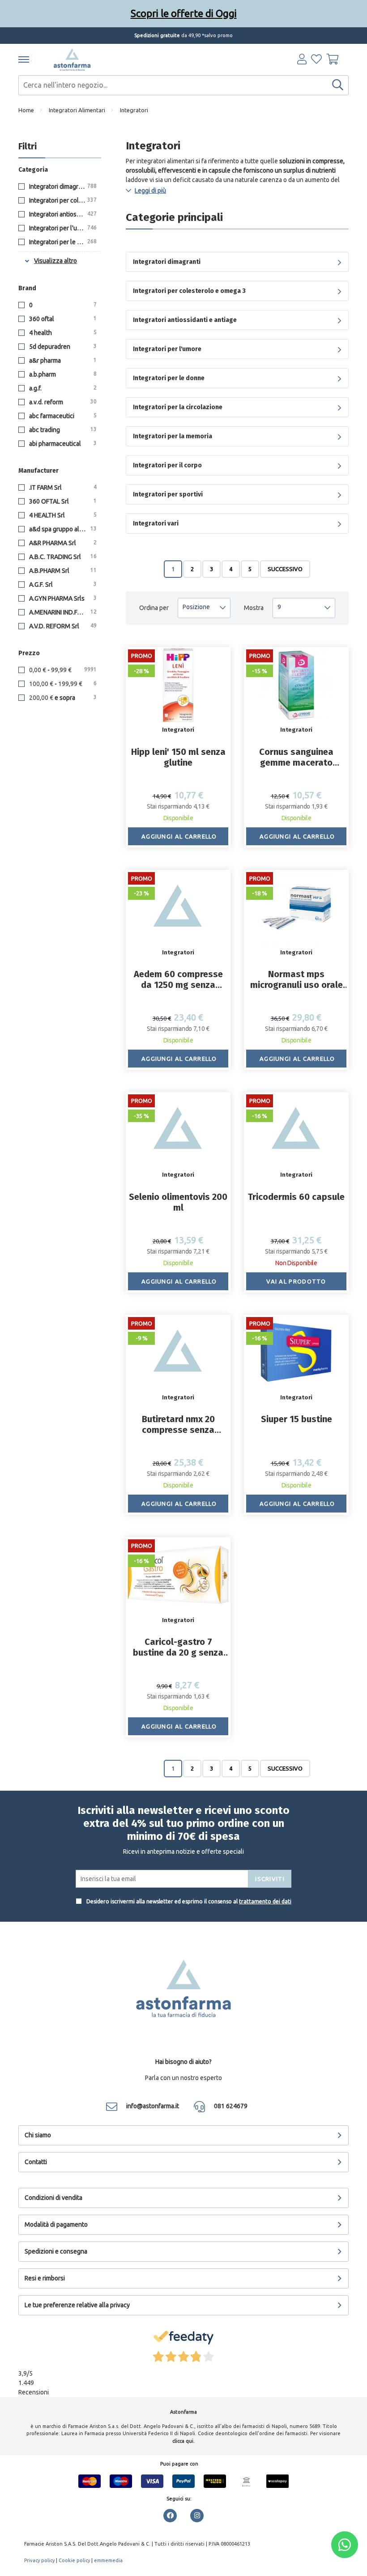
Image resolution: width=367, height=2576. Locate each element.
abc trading (62, 430)
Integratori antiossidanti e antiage (64, 214)
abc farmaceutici (62, 416)
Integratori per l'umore (62, 228)
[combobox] (183, 85)
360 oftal (62, 319)
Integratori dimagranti (62, 186)
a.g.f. (62, 388)
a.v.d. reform (62, 402)
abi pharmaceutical (62, 444)
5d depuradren (62, 347)
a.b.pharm (62, 374)
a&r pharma (62, 360)
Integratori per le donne (62, 242)
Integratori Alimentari (77, 110)
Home (26, 110)
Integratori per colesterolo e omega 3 (64, 200)
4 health (62, 333)
